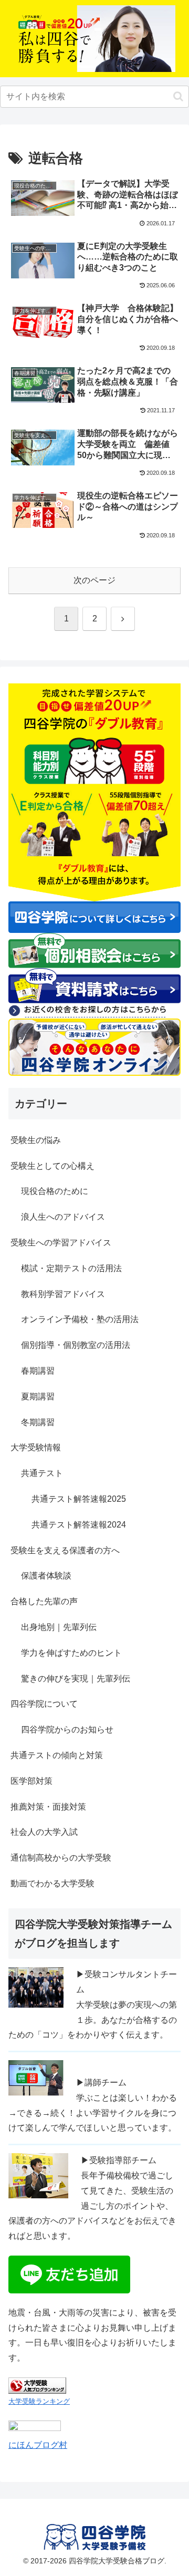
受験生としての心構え (52, 1166)
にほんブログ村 (38, 2445)
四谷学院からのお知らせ (67, 1730)
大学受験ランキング (39, 2401)
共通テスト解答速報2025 (79, 1499)
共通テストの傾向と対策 (57, 1755)
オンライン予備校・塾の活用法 (80, 1319)
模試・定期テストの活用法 (71, 1268)
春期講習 (38, 1371)
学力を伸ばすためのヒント (71, 1653)
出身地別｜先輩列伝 (59, 1627)
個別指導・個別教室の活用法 (76, 1345)
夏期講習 (38, 1396)
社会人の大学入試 (44, 1832)
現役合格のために (55, 1191)
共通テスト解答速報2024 (79, 1525)
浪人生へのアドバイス (63, 1217)
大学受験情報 (36, 1447)
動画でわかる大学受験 (52, 1883)
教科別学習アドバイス (63, 1294)
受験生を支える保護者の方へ (65, 1550)
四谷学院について (44, 1704)
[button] (178, 96)
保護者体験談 (46, 1576)
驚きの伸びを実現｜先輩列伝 (76, 1679)
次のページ (94, 580)
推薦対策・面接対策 (48, 1807)
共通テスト (42, 1473)
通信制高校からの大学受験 (61, 1858)
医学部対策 (31, 1781)
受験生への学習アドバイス (61, 1243)
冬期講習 (38, 1422)
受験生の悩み (36, 1140)
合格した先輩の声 (44, 1601)
